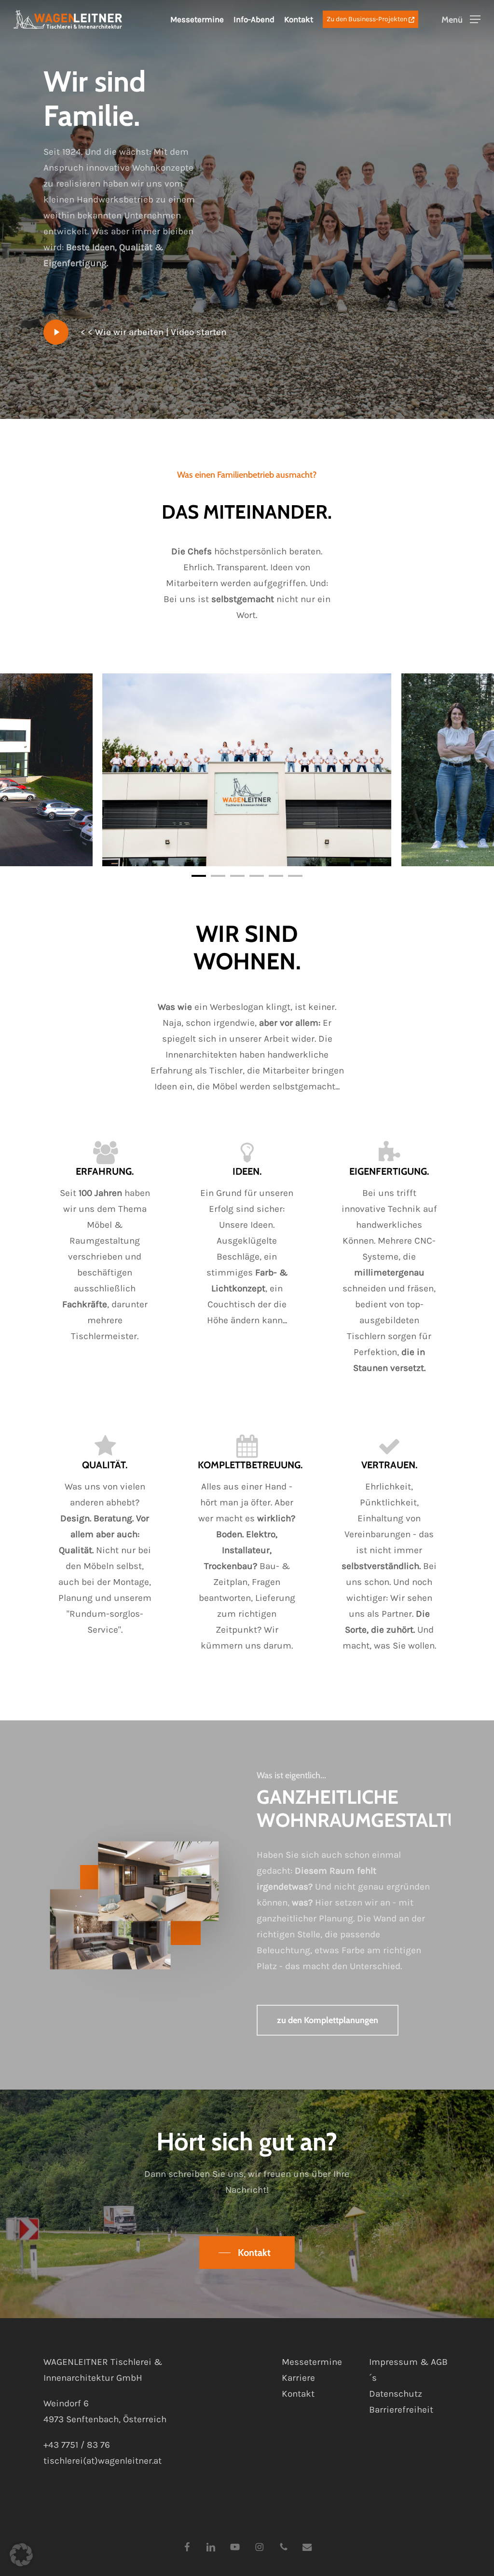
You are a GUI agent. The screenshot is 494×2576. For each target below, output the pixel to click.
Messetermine (197, 19)
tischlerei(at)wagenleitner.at (103, 2461)
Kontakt (299, 19)
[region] (247, 770)
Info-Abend (254, 19)
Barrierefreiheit (401, 2410)
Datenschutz (396, 2394)
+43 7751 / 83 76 (77, 2445)
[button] (461, 20)
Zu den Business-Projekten (368, 19)
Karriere (298, 2378)
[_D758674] (247, 770)
